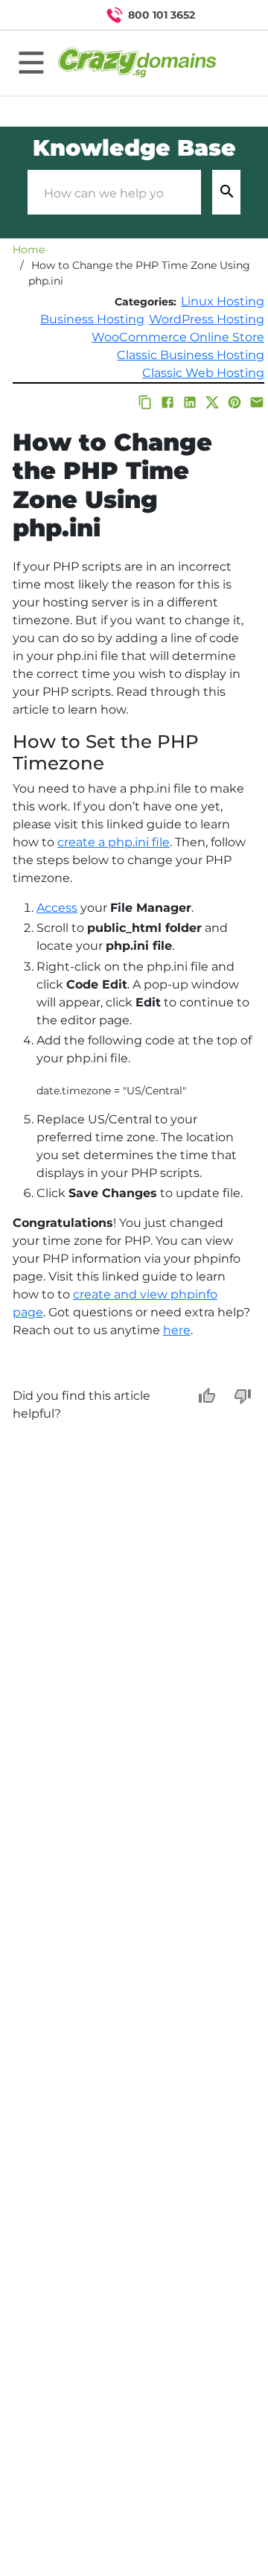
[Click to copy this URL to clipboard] (145, 402)
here (177, 1330)
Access (57, 908)
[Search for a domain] (228, 15)
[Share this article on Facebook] (167, 402)
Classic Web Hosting (203, 373)
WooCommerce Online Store (178, 337)
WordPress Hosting (207, 319)
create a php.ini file (114, 842)
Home (29, 250)
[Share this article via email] (257, 402)
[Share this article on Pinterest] (234, 402)
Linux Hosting (223, 301)
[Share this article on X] (212, 402)
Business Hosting (92, 319)
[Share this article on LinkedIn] (190, 402)
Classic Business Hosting (191, 355)
